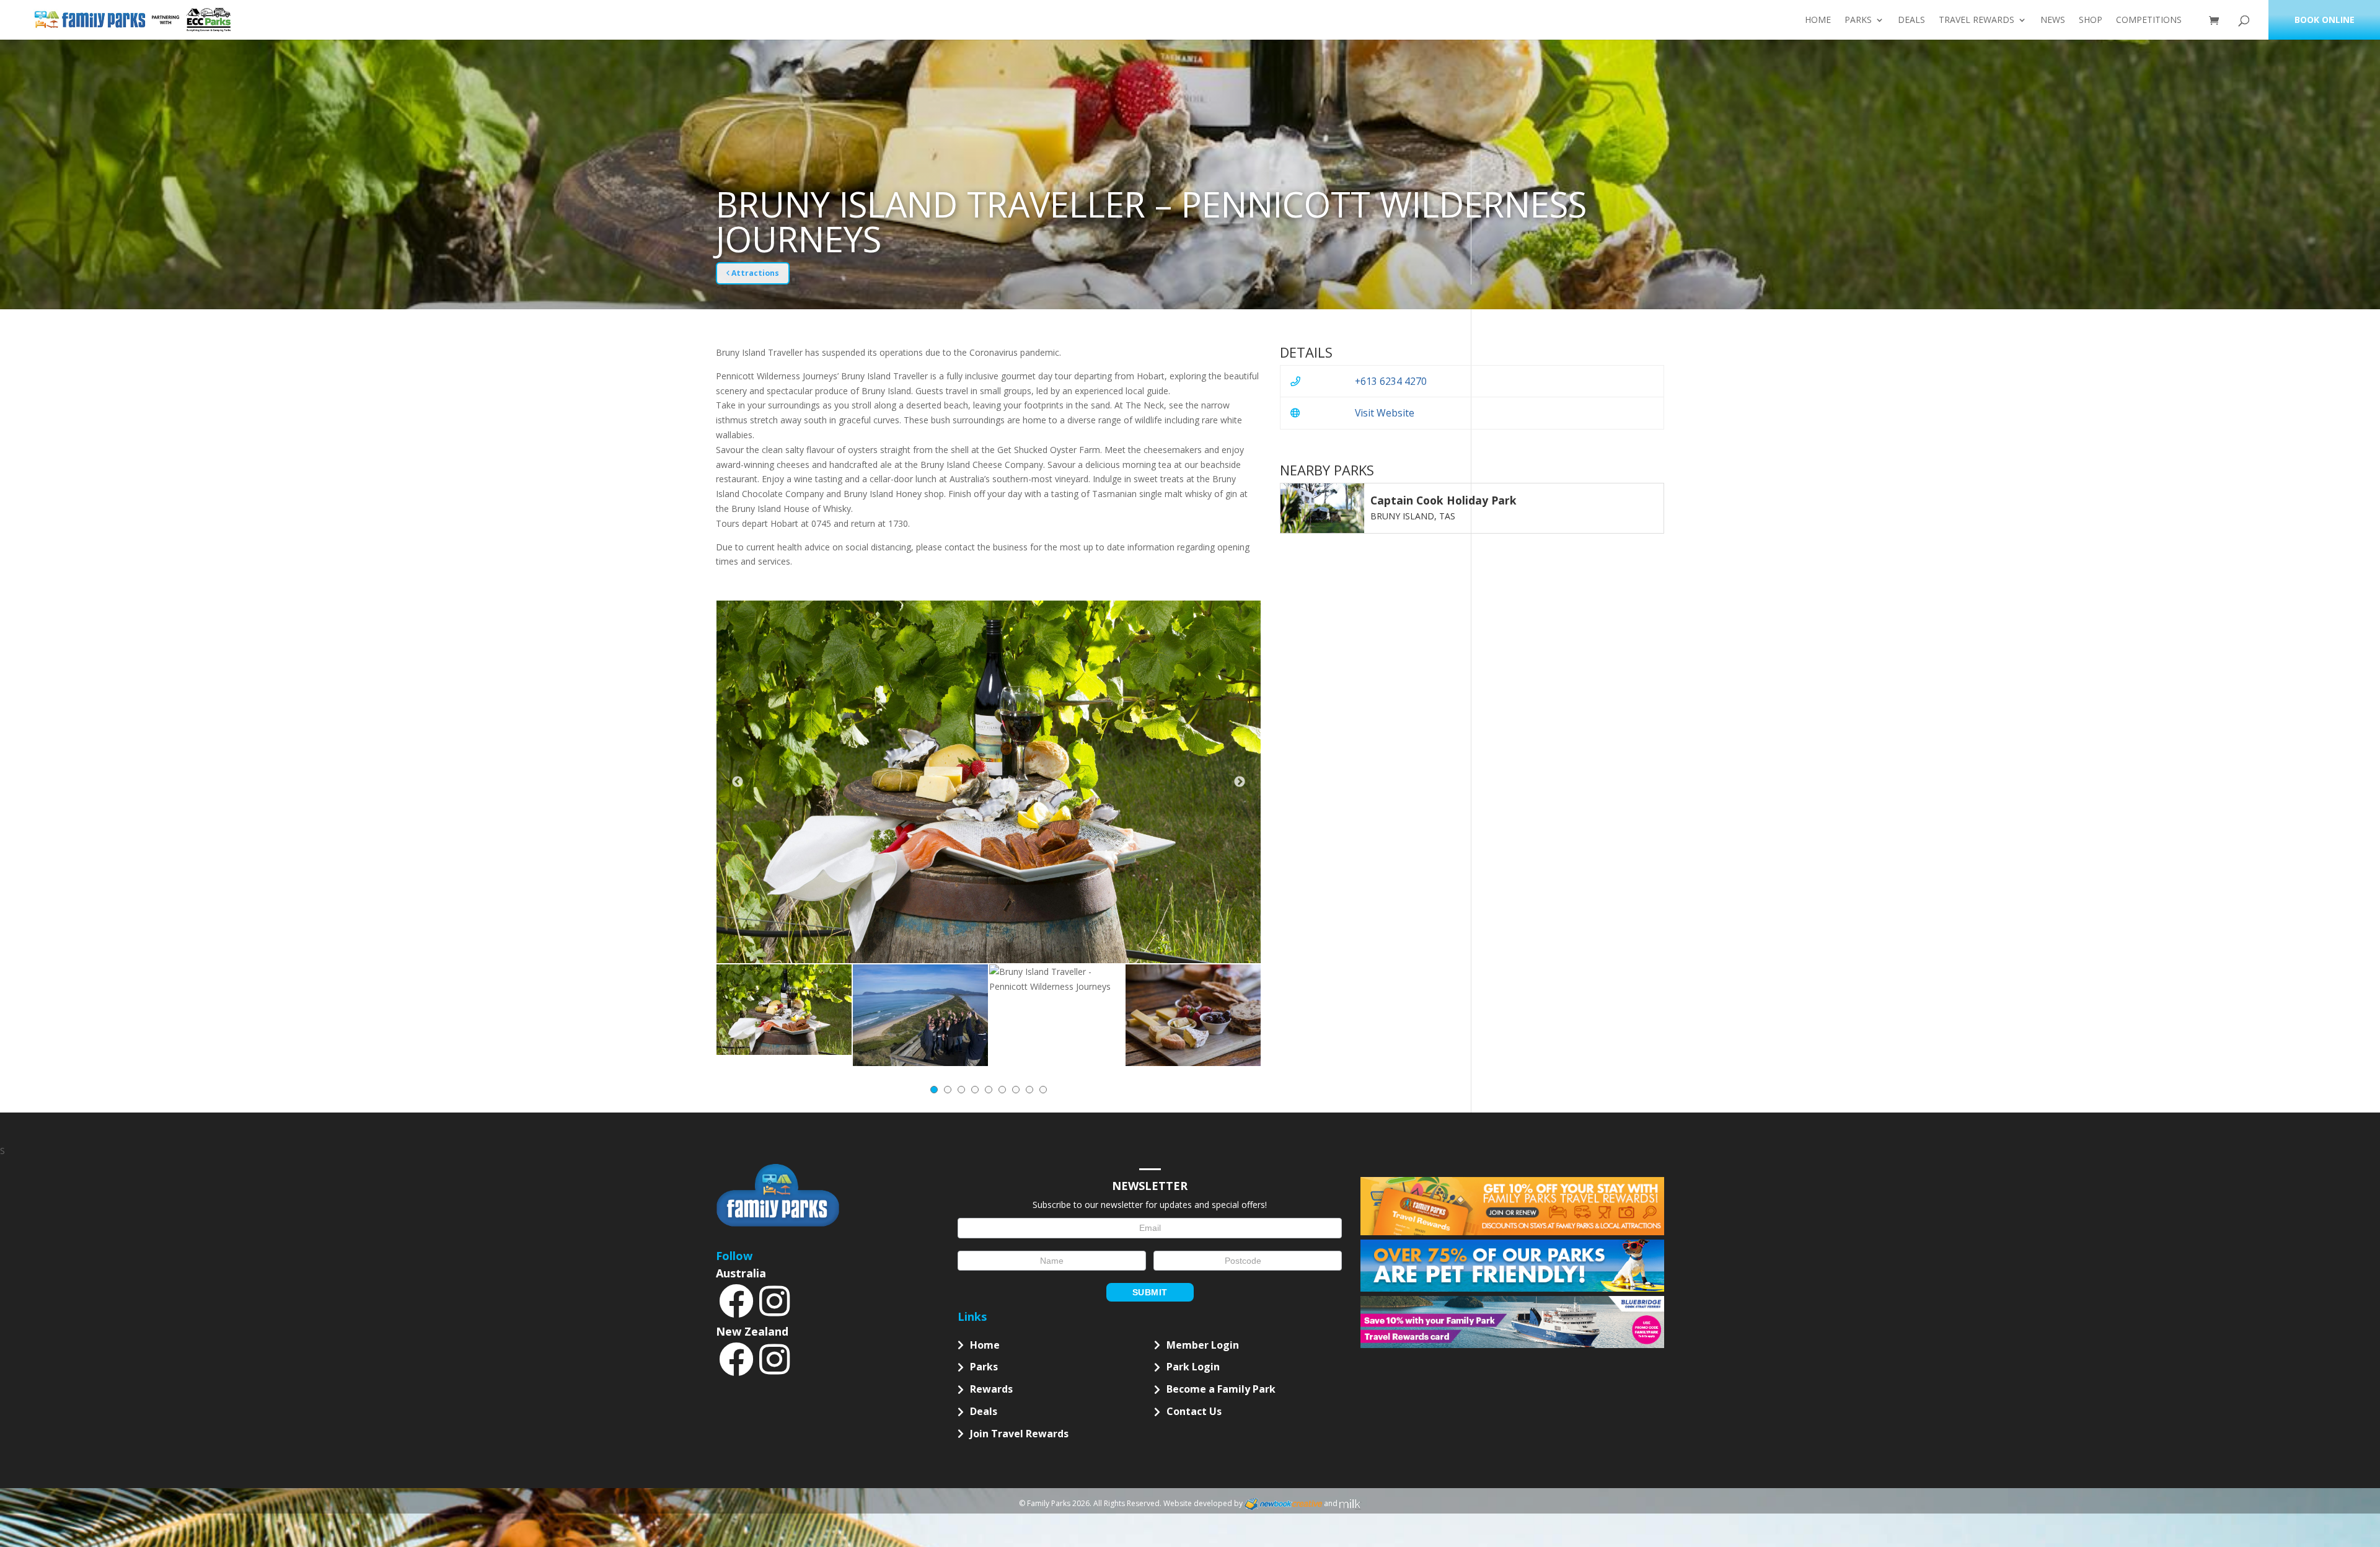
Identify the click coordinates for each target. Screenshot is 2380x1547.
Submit (1150, 1292)
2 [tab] (948, 1090)
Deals (1911, 20)
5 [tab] (989, 1090)
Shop (2091, 20)
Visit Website (1385, 413)
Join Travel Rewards (1019, 1434)
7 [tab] (1016, 1090)
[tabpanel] (784, 1009)
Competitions (2149, 20)
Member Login (1203, 1345)
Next (1240, 782)
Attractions (754, 273)
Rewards (991, 1389)
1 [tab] (934, 1090)
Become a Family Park (1221, 1389)
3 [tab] (961, 1090)
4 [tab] (975, 1090)
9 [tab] (1043, 1090)
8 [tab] (1029, 1090)
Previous (738, 782)
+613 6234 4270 (1391, 381)
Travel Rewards (1977, 20)
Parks (1858, 20)
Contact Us (1194, 1411)
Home (1818, 20)
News (2053, 20)
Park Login (1193, 1367)
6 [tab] (1002, 1090)
